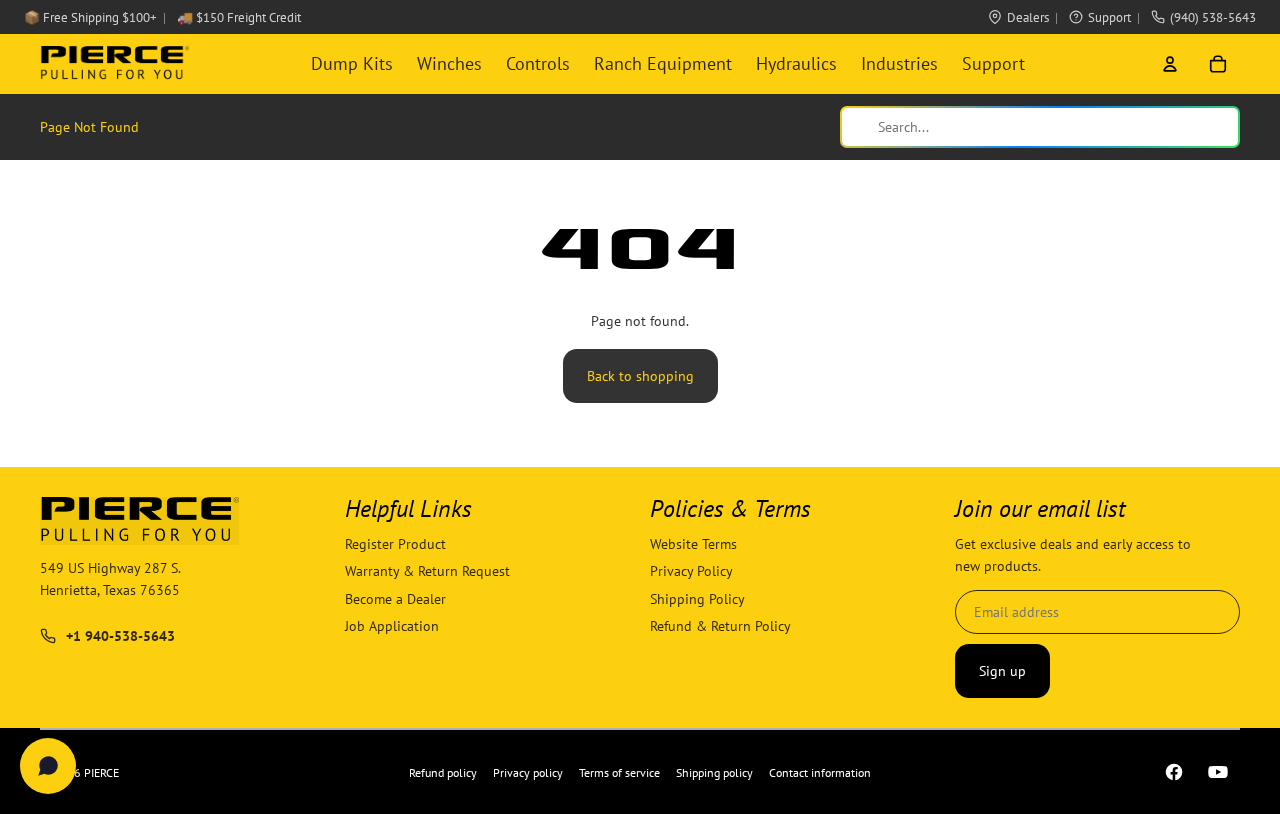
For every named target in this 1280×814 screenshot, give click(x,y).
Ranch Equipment (663, 63)
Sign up (1002, 671)
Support (1109, 17)
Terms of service (619, 772)
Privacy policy (528, 772)
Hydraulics (796, 63)
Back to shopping (640, 376)
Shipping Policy (697, 599)
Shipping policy (714, 772)
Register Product (395, 544)
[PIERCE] (114, 64)
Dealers (1028, 17)
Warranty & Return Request (427, 572)
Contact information (820, 772)
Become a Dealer (395, 599)
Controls (538, 63)
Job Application (392, 626)
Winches (449, 63)
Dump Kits (352, 63)
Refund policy (443, 772)
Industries (899, 63)
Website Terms (693, 544)
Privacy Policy (691, 572)
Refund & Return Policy (720, 626)
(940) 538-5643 (1213, 17)
